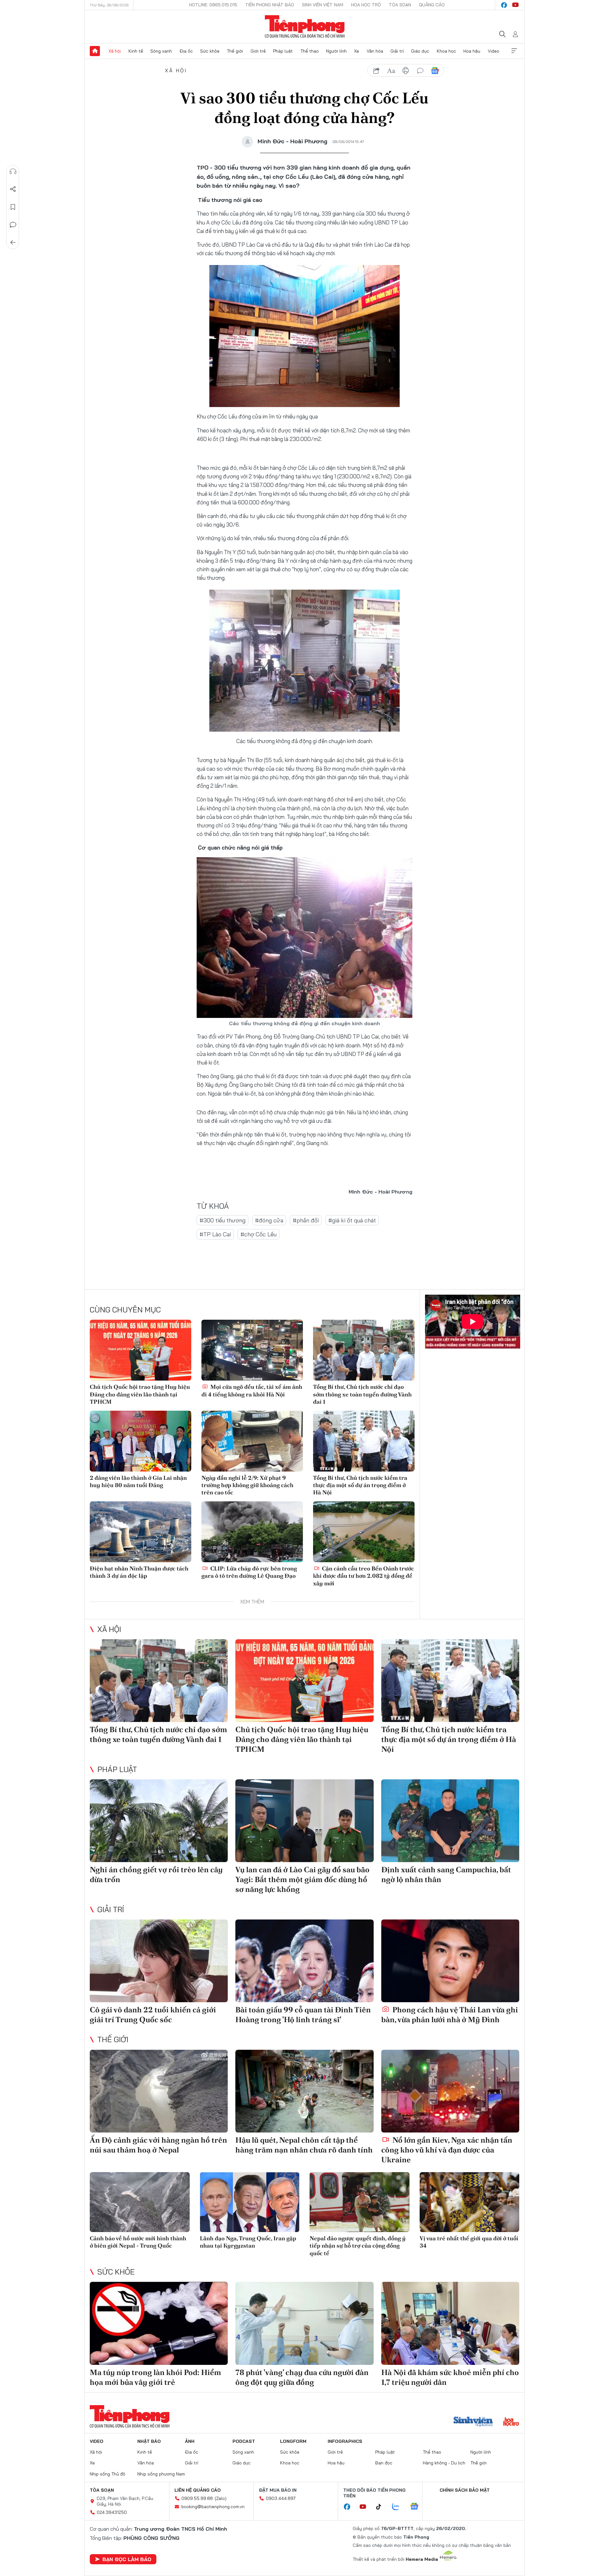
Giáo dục (420, 51)
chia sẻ (377, 71)
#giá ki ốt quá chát (352, 1220)
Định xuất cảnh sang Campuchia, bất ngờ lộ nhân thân (446, 1874)
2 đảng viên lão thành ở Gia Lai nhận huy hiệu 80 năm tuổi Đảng (138, 1481)
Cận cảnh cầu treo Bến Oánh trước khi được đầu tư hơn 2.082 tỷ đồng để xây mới (363, 1576)
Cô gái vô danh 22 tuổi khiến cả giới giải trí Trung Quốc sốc (153, 2015)
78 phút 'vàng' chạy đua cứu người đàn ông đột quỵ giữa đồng (302, 2377)
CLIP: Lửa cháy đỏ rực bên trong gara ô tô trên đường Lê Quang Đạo (249, 1572)
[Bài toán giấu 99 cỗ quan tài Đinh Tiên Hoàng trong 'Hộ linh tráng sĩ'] (304, 1961)
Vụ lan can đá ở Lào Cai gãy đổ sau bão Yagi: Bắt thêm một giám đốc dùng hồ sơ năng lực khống (302, 1879)
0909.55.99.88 (197, 2498)
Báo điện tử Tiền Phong (305, 27)
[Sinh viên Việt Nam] (473, 2422)
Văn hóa (375, 51)
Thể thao (310, 51)
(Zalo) (221, 2498)
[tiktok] (382, 2507)
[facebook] (504, 5)
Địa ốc (186, 51)
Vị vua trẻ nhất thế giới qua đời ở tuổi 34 (469, 2242)
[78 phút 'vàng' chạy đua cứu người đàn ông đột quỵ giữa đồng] (304, 2323)
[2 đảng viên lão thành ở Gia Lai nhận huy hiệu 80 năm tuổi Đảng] (141, 1441)
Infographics (345, 2441)
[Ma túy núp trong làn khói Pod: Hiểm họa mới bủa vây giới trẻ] (159, 2323)
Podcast (244, 2441)
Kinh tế (136, 51)
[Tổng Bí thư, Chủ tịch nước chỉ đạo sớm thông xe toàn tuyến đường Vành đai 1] (364, 1350)
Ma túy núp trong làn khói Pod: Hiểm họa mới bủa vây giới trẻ (155, 2377)
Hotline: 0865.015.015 (213, 5)
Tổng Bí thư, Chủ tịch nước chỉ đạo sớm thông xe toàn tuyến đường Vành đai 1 (362, 1394)
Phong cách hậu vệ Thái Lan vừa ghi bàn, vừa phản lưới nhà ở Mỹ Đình (450, 2015)
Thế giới (235, 51)
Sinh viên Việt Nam (323, 5)
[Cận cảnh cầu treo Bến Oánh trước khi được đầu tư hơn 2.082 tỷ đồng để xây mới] (364, 1532)
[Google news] (417, 2507)
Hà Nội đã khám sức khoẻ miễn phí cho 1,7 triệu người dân (450, 2377)
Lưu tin (13, 207)
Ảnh (190, 2441)
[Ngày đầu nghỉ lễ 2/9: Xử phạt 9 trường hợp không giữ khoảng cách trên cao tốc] (252, 1441)
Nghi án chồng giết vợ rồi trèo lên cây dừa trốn (156, 1874)
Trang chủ (95, 51)
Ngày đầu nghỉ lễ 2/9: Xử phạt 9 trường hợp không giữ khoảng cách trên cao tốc (247, 1485)
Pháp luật (283, 51)
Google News (435, 71)
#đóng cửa (269, 1220)
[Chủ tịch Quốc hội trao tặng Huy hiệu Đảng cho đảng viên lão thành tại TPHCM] (141, 1350)
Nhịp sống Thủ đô (108, 2474)
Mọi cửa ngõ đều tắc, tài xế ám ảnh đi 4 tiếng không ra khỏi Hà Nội (252, 1390)
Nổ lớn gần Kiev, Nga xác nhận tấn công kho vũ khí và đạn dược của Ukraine (447, 2150)
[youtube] (515, 5)
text (391, 71)
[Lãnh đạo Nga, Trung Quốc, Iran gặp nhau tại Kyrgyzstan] (250, 2202)
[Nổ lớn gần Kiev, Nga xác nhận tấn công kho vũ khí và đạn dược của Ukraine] (450, 2091)
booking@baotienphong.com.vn (213, 2507)
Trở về (13, 243)
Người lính (336, 51)
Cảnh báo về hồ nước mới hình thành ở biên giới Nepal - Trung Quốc (138, 2242)
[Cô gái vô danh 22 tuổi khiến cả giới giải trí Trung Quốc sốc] (159, 1961)
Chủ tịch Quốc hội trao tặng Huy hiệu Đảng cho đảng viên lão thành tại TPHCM (140, 1394)
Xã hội (115, 51)
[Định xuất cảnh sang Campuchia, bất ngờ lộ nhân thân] (450, 1821)
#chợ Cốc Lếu (259, 1234)
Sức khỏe (210, 51)
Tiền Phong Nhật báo (270, 5)
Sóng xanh (161, 51)
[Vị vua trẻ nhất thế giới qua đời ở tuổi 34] (470, 2202)
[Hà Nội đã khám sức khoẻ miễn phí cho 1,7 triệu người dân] (450, 2323)
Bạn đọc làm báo (127, 2559)
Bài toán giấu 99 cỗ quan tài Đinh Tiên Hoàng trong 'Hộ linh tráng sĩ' (303, 2015)
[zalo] (399, 2507)
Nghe (13, 172)
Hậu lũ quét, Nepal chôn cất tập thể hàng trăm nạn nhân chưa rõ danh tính (304, 2145)
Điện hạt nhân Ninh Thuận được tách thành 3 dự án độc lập (139, 1572)
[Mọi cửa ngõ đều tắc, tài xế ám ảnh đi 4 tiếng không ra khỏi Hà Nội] (252, 1350)
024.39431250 (112, 2512)
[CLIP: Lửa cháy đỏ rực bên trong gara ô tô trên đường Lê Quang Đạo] (252, 1532)
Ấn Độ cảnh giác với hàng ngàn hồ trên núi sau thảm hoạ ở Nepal (158, 2145)
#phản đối (306, 1220)
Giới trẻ (258, 51)
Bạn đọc (384, 2463)
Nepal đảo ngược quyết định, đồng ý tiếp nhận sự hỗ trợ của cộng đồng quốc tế (358, 2246)
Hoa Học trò (366, 5)
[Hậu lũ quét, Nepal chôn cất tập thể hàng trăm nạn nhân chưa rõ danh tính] (304, 2091)
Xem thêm (514, 51)
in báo (406, 71)
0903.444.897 (281, 2498)
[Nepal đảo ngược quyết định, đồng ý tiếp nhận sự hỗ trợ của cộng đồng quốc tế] (360, 2202)
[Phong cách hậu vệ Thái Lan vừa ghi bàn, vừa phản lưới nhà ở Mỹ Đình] (450, 1961)
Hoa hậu (472, 51)
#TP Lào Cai (215, 1234)
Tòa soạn (400, 5)
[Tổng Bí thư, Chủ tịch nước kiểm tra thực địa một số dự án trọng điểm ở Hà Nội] (364, 1441)
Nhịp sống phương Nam (161, 2474)
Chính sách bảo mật (465, 2490)
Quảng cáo (432, 5)
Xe (357, 51)
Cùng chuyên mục (125, 1310)
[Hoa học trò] (511, 2422)
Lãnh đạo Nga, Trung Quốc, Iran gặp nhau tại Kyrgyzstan (248, 2242)
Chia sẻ (13, 189)
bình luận (420, 71)
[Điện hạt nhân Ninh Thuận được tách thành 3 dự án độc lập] (141, 1532)
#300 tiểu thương (223, 1220)
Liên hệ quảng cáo (198, 2490)
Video (494, 51)
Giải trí (397, 51)
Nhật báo (149, 2441)
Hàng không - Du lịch (444, 2463)
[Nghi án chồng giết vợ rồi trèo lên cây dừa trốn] (159, 1821)
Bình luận (13, 225)
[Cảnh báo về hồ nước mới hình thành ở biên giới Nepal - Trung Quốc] (140, 2202)
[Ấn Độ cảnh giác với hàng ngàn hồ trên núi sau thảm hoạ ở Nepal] (159, 2091)
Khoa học (446, 51)
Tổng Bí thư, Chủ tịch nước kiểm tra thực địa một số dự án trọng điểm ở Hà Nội (360, 1485)
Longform (293, 2441)
